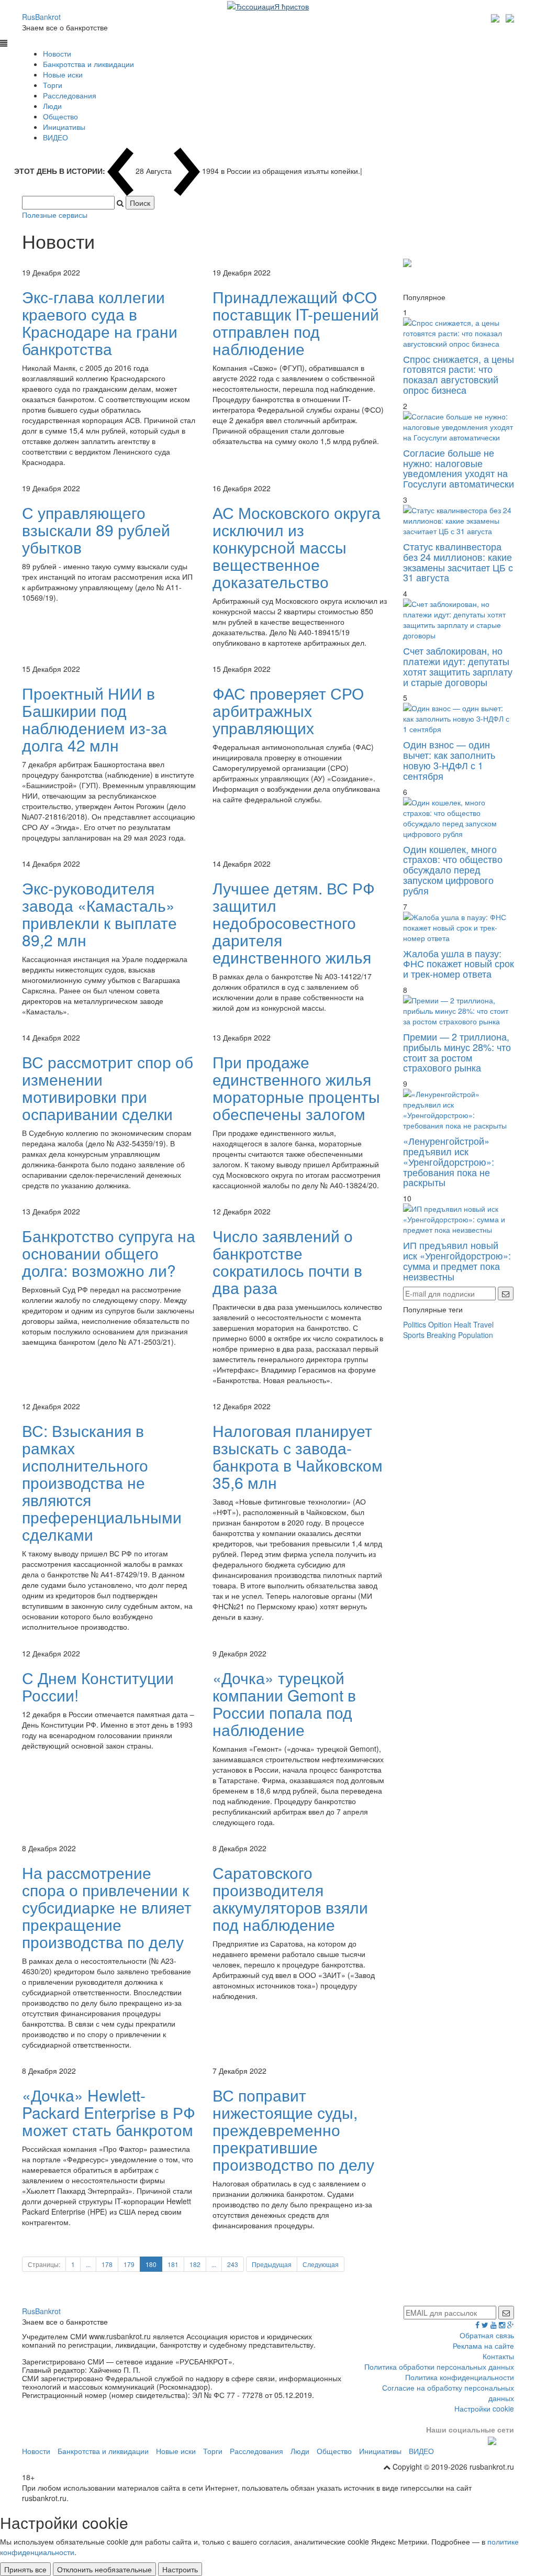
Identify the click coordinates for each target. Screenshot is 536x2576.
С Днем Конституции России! (98, 1686)
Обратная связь (487, 2335)
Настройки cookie (484, 2408)
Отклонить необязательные (104, 2569)
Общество (60, 116)
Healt (462, 1324)
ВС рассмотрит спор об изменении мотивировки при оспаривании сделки (108, 1088)
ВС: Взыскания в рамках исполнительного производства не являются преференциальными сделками (102, 1482)
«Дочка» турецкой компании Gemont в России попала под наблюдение (284, 1704)
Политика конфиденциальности (460, 2377)
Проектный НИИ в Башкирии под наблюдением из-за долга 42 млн (94, 719)
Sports (414, 1335)
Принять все (25, 2569)
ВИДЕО (55, 137)
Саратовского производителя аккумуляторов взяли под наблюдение (290, 1898)
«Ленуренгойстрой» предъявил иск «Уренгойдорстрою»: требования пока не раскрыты (449, 1161)
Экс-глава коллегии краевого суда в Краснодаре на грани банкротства (100, 323)
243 (233, 2264)
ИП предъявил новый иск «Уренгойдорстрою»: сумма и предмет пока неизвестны (457, 1260)
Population (476, 1335)
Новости (57, 53)
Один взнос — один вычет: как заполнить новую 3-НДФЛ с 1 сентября (449, 760)
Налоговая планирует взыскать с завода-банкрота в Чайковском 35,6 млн (298, 1456)
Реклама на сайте (483, 2346)
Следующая (321, 2264)
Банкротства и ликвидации (88, 64)
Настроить (180, 2569)
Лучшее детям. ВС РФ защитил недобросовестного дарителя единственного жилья (294, 922)
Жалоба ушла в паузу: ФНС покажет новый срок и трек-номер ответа (459, 964)
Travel (483, 1324)
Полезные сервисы (55, 215)
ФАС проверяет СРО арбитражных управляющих (288, 710)
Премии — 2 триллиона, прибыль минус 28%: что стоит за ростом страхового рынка (457, 1052)
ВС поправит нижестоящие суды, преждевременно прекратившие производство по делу (293, 2130)
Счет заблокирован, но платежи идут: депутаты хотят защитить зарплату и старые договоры (458, 666)
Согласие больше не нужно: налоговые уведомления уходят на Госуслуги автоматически (459, 468)
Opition (440, 1324)
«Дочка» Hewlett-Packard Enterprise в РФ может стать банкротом (109, 2112)
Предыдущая (272, 2264)
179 (129, 2264)
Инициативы (64, 127)
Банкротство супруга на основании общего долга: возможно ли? (109, 1253)
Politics (415, 1324)
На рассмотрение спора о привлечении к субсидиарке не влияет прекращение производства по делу (107, 1907)
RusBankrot (41, 17)
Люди (52, 106)
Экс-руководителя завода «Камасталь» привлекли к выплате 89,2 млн (99, 914)
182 (195, 2264)
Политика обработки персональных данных (439, 2367)
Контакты (498, 2356)
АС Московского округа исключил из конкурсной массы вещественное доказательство (297, 547)
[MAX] (496, 17)
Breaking (441, 1335)
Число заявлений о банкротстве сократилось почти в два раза (287, 1262)
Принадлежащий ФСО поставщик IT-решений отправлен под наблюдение (296, 323)
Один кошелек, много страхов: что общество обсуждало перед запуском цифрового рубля (453, 870)
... (88, 2264)
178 (107, 2264)
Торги (53, 85)
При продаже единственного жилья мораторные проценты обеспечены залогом (296, 1088)
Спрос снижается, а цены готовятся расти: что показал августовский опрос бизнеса (459, 374)
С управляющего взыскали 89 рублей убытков (96, 530)
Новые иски (63, 74)
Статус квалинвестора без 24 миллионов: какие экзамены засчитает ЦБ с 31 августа (458, 562)
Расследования (70, 95)
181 (173, 2264)
